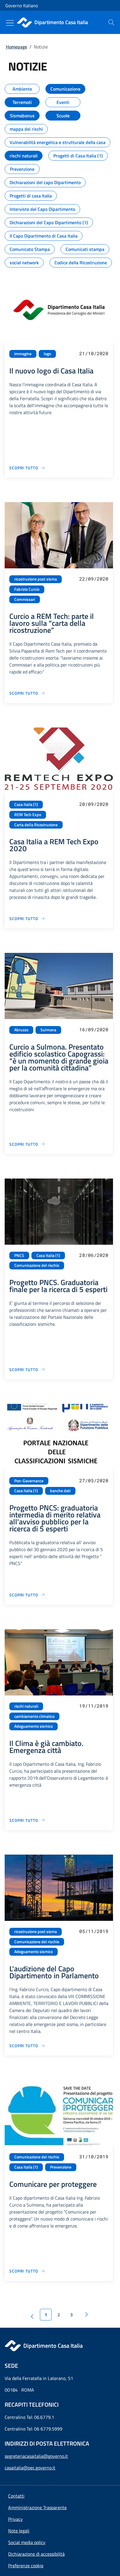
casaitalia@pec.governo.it (30, 2468)
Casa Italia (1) (26, 804)
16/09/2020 (94, 1029)
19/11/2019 (94, 1706)
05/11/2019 (94, 1931)
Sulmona (48, 1030)
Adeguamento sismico (33, 1726)
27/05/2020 (94, 1480)
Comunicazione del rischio (37, 1265)
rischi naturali (26, 1706)
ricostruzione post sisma (36, 579)
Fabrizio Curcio (27, 589)
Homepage (16, 47)
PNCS (19, 1255)
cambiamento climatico (34, 1716)
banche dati (60, 1491)
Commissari (25, 599)
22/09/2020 (94, 579)
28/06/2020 (94, 1255)
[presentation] (111, 22)
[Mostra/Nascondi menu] (10, 23)
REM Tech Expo (28, 815)
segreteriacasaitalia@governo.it (36, 2456)
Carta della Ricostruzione (36, 825)
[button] (26, 2566)
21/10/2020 (94, 353)
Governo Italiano (22, 6)
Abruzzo (21, 1030)
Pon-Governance (29, 1481)
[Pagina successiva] (87, 2315)
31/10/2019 (94, 2156)
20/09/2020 (94, 804)
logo (47, 354)
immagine (23, 354)
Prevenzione (61, 2167)
